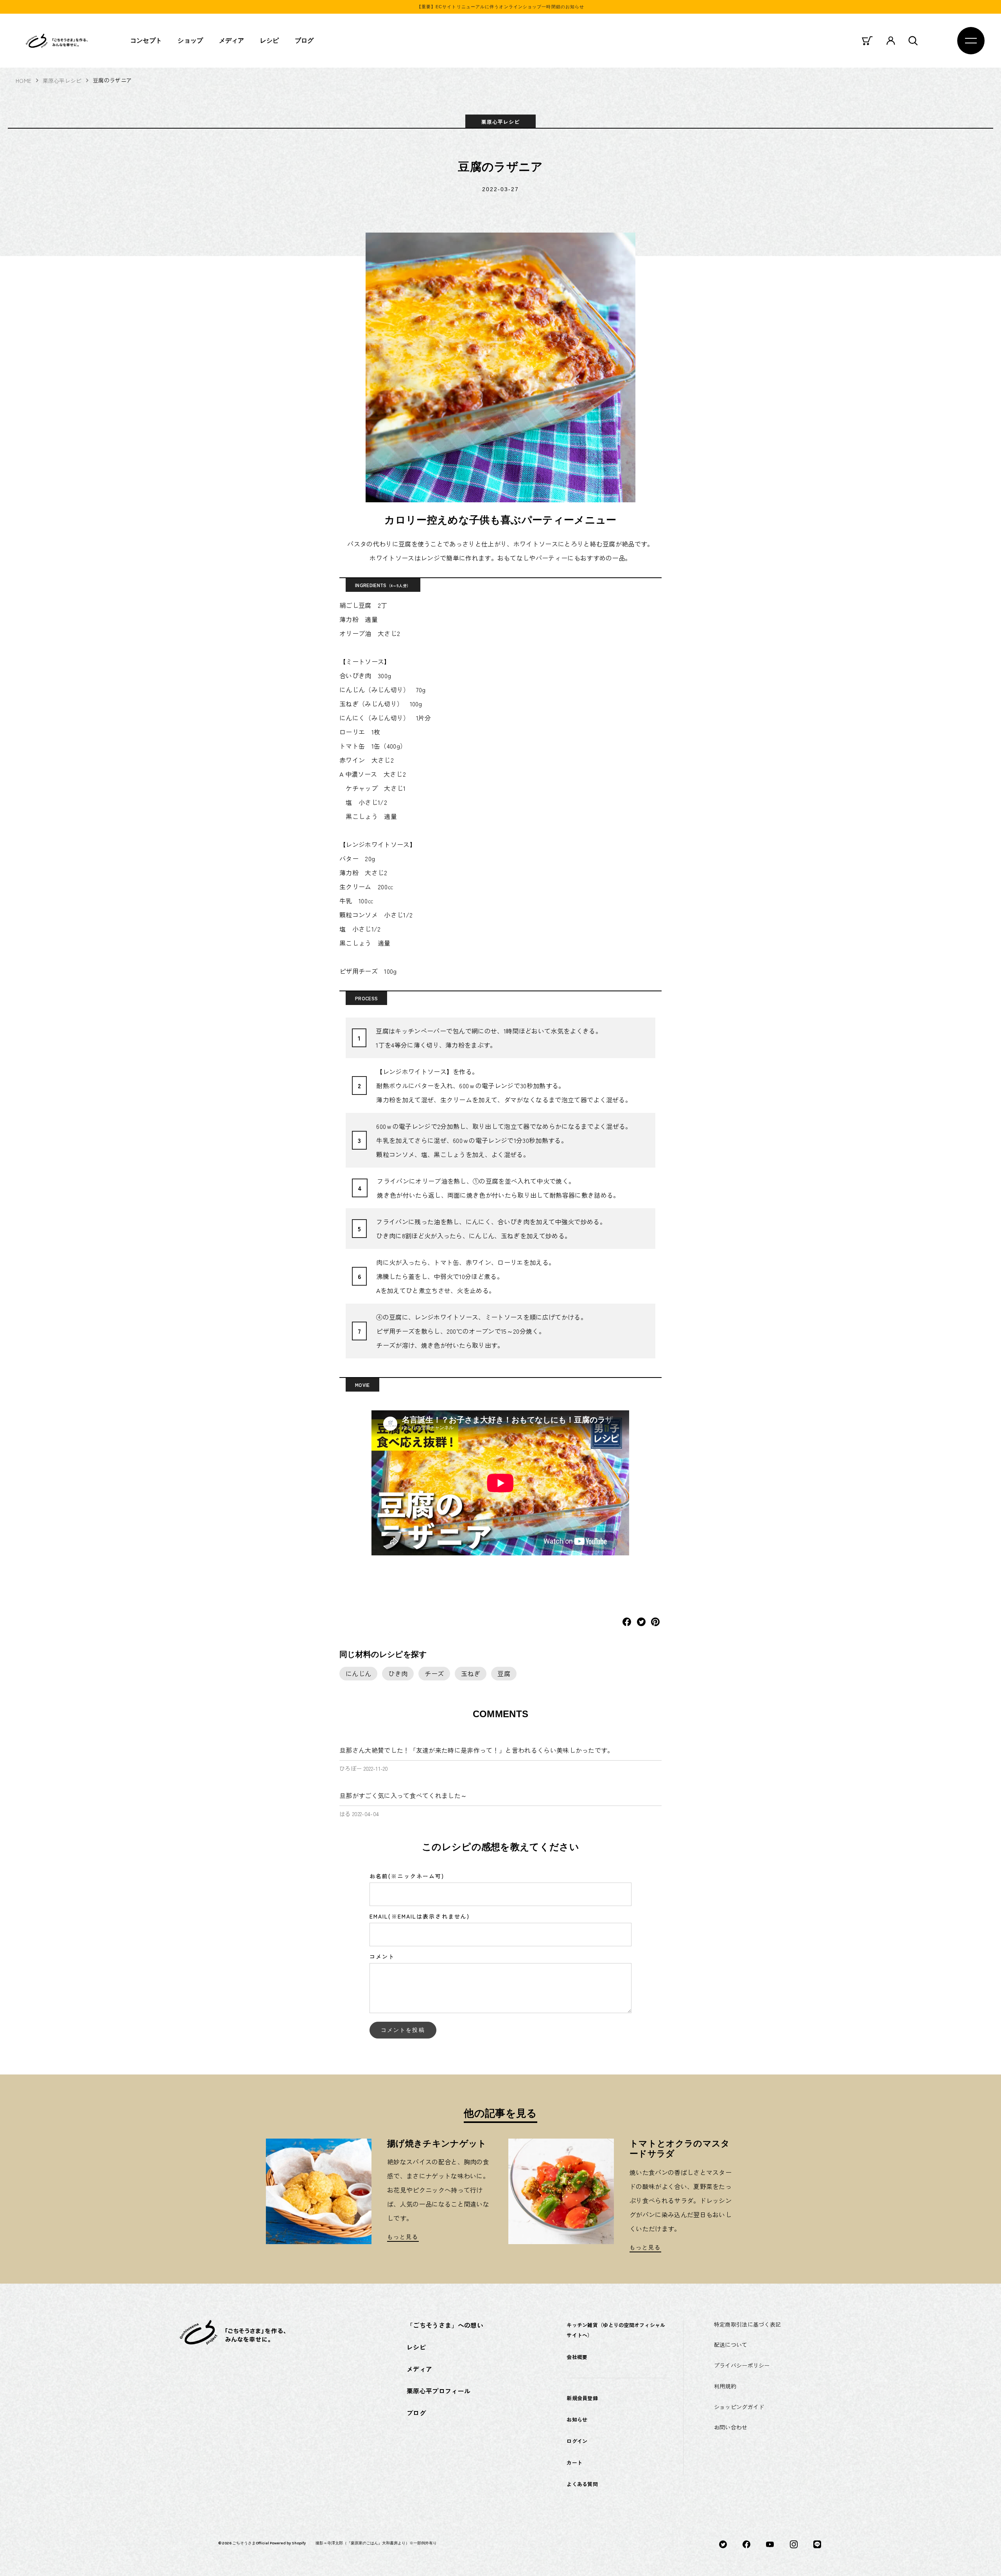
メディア (232, 40)
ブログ (304, 40)
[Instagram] (794, 2544)
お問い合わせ (731, 2427)
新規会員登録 (582, 2398)
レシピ (270, 40)
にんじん (358, 1673)
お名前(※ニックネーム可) (407, 1876)
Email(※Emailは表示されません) (420, 1916)
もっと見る (403, 2237)
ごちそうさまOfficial (251, 2543)
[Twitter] (723, 2544)
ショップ (190, 40)
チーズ (434, 1673)
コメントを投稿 (403, 2030)
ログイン (577, 2441)
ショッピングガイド (739, 2407)
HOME (23, 81)
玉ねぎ (471, 1673)
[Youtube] (770, 2544)
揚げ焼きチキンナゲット (437, 2143)
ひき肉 (398, 1673)
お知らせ (577, 2419)
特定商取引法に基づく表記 (747, 2324)
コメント (382, 1956)
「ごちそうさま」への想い (445, 2325)
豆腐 (504, 1673)
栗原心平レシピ (62, 81)
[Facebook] (746, 2544)
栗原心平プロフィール (439, 2391)
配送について (731, 2345)
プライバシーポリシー (742, 2365)
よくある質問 (582, 2484)
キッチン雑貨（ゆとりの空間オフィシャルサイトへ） (616, 2330)
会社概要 (577, 2357)
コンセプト (146, 40)
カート (574, 2462)
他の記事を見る (500, 2113)
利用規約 (725, 2386)
